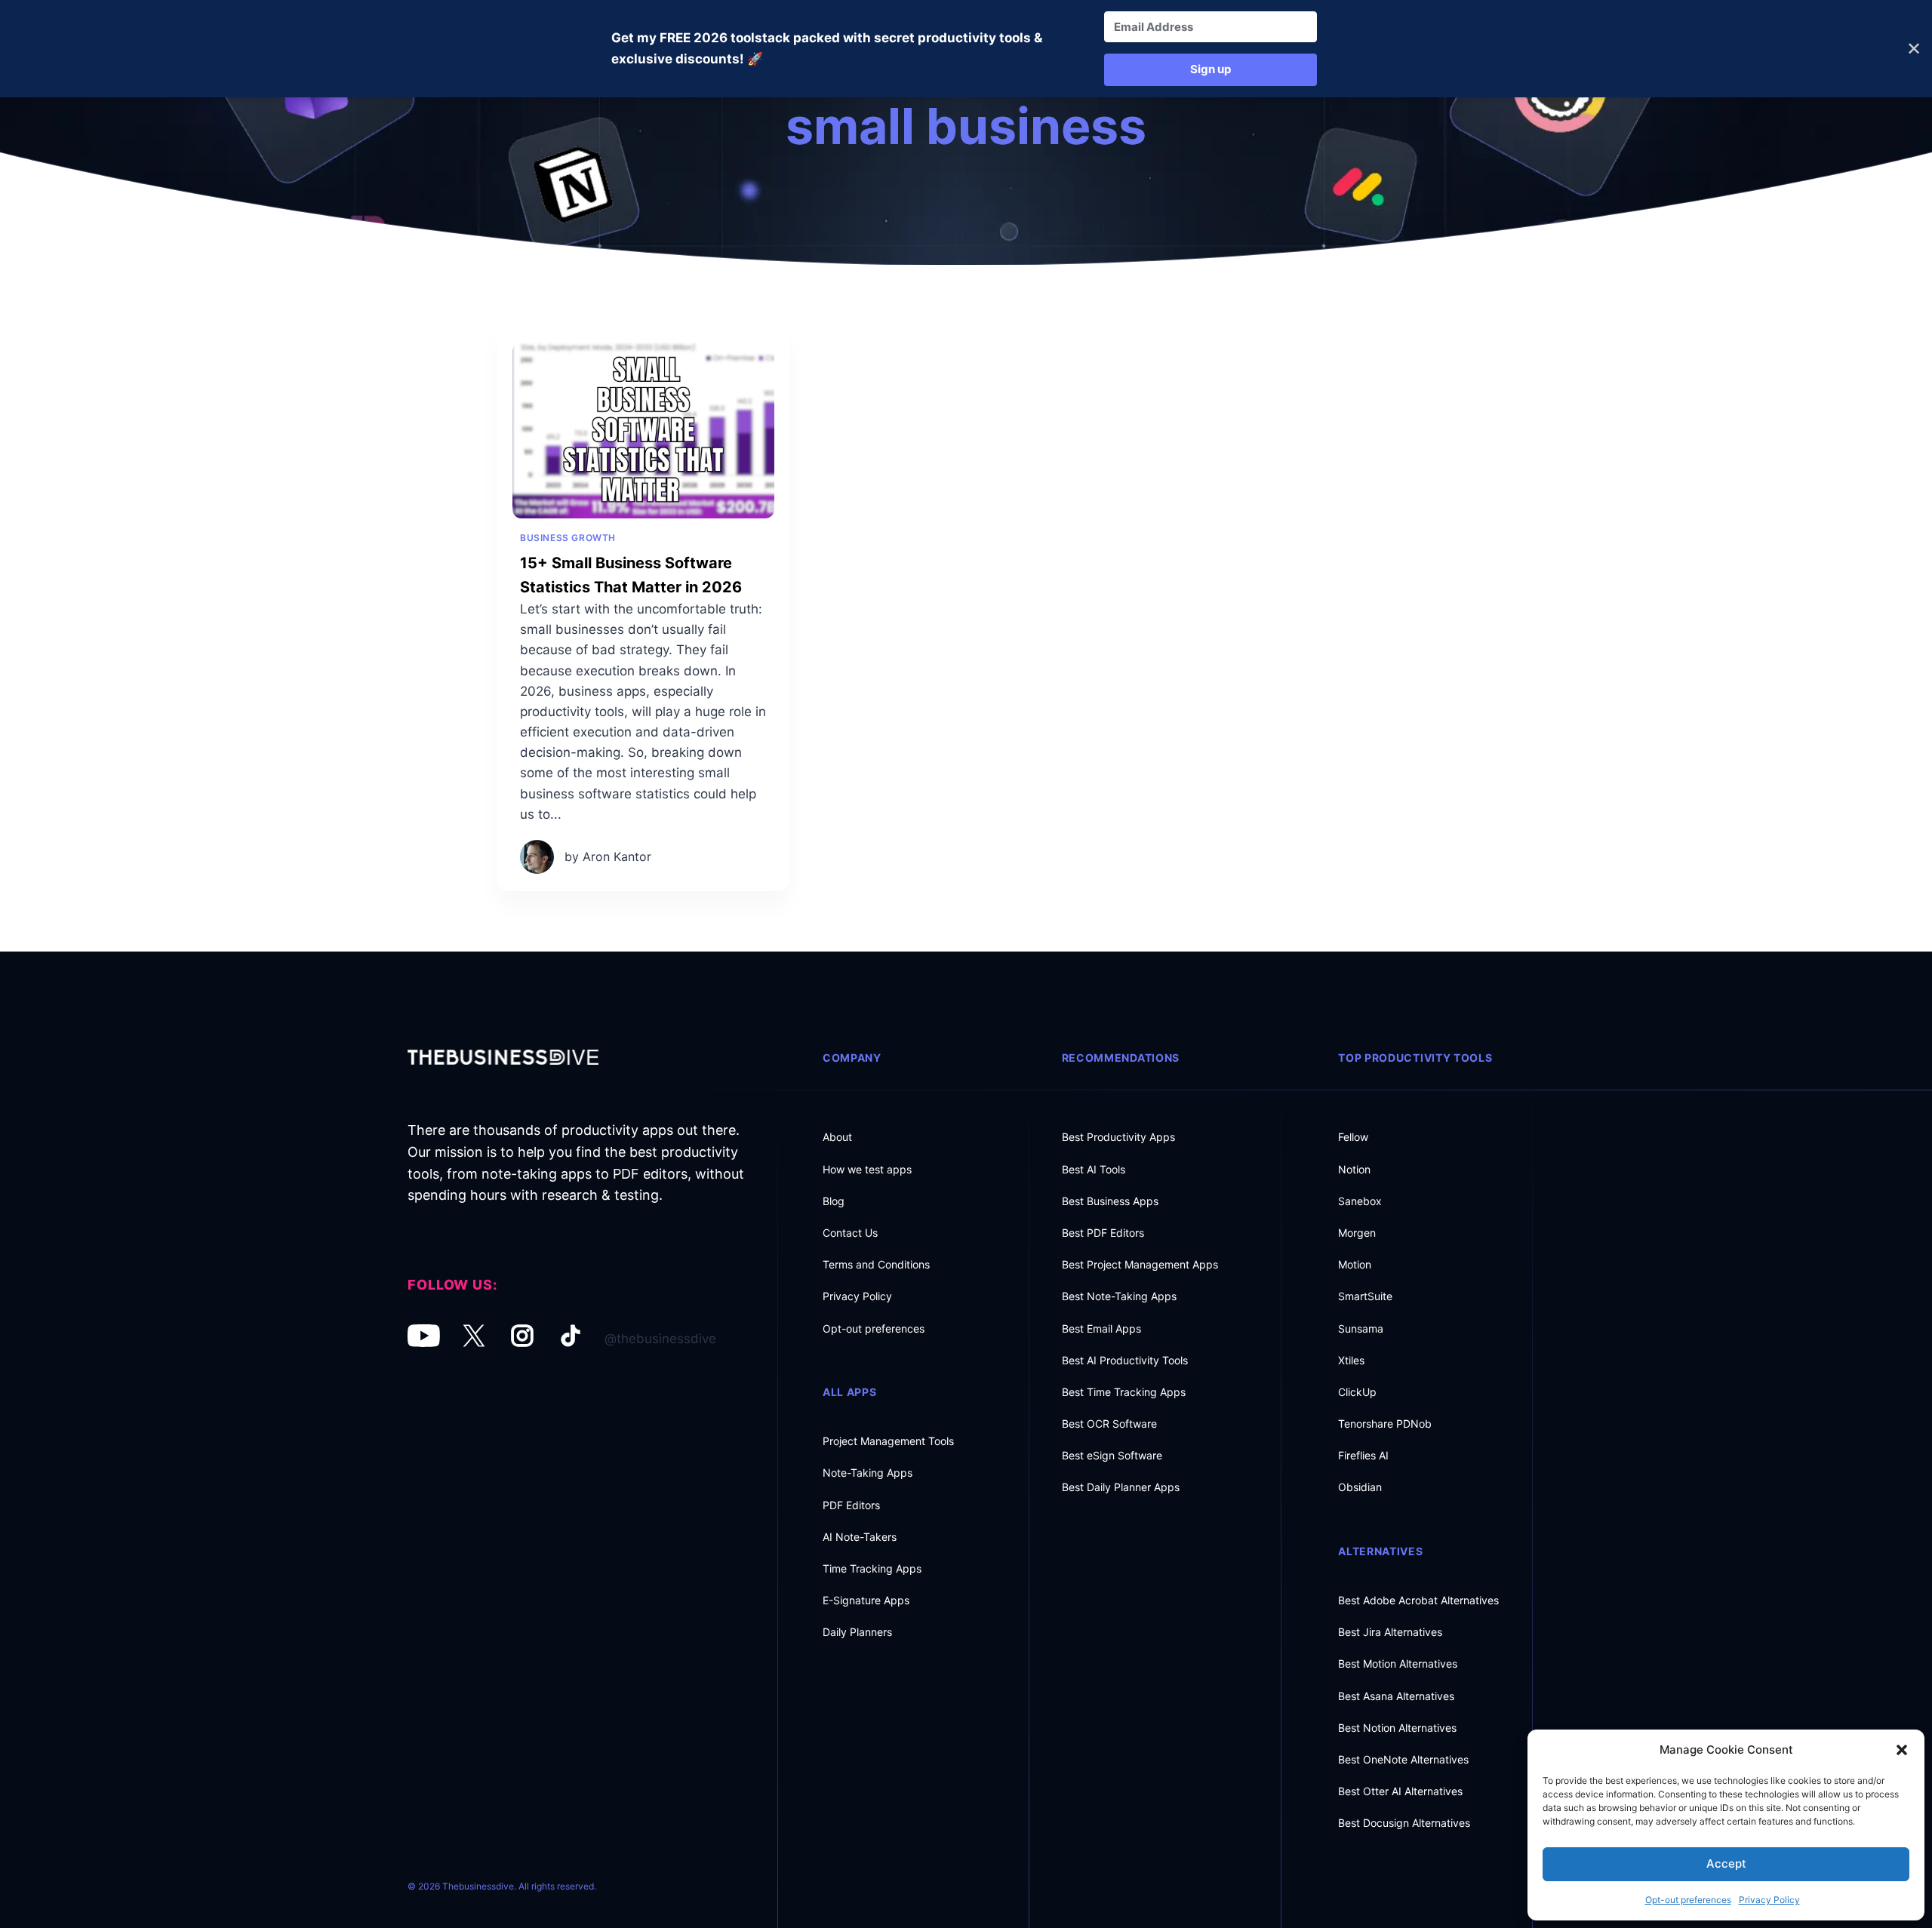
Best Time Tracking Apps (1124, 1392)
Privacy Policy (1769, 1900)
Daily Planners (857, 1632)
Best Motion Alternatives (1398, 1664)
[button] (1902, 1750)
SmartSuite (1365, 1296)
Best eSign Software (1112, 1455)
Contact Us (850, 1233)
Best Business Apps (1110, 1201)
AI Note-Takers (860, 1537)
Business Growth (568, 538)
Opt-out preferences (1688, 1900)
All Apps (850, 1392)
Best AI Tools (1094, 1169)
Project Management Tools (888, 1441)
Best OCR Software (1109, 1424)
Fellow (1353, 1137)
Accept (1726, 1863)
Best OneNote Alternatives (1403, 1759)
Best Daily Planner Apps (1121, 1487)
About (837, 1137)
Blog (834, 1201)
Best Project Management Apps (1140, 1264)
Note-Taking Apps (868, 1473)
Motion (1355, 1264)
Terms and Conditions (876, 1264)
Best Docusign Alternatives (1404, 1823)
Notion (1354, 1169)
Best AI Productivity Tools (1125, 1360)
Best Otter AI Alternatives (1400, 1791)
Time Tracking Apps (872, 1568)
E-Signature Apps (866, 1600)
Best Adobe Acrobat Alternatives (1418, 1600)
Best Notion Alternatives (1397, 1728)
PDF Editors (851, 1505)
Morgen (1357, 1233)
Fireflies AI (1363, 1455)
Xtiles (1351, 1360)
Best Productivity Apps (1118, 1137)
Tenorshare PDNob (1385, 1424)
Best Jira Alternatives (1390, 1632)
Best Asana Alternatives (1396, 1696)
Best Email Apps (1101, 1328)
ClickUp (1357, 1392)
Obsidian (1360, 1487)
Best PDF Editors (1103, 1233)
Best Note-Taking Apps (1119, 1296)
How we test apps (867, 1169)
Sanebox (1360, 1201)
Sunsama (1361, 1328)
